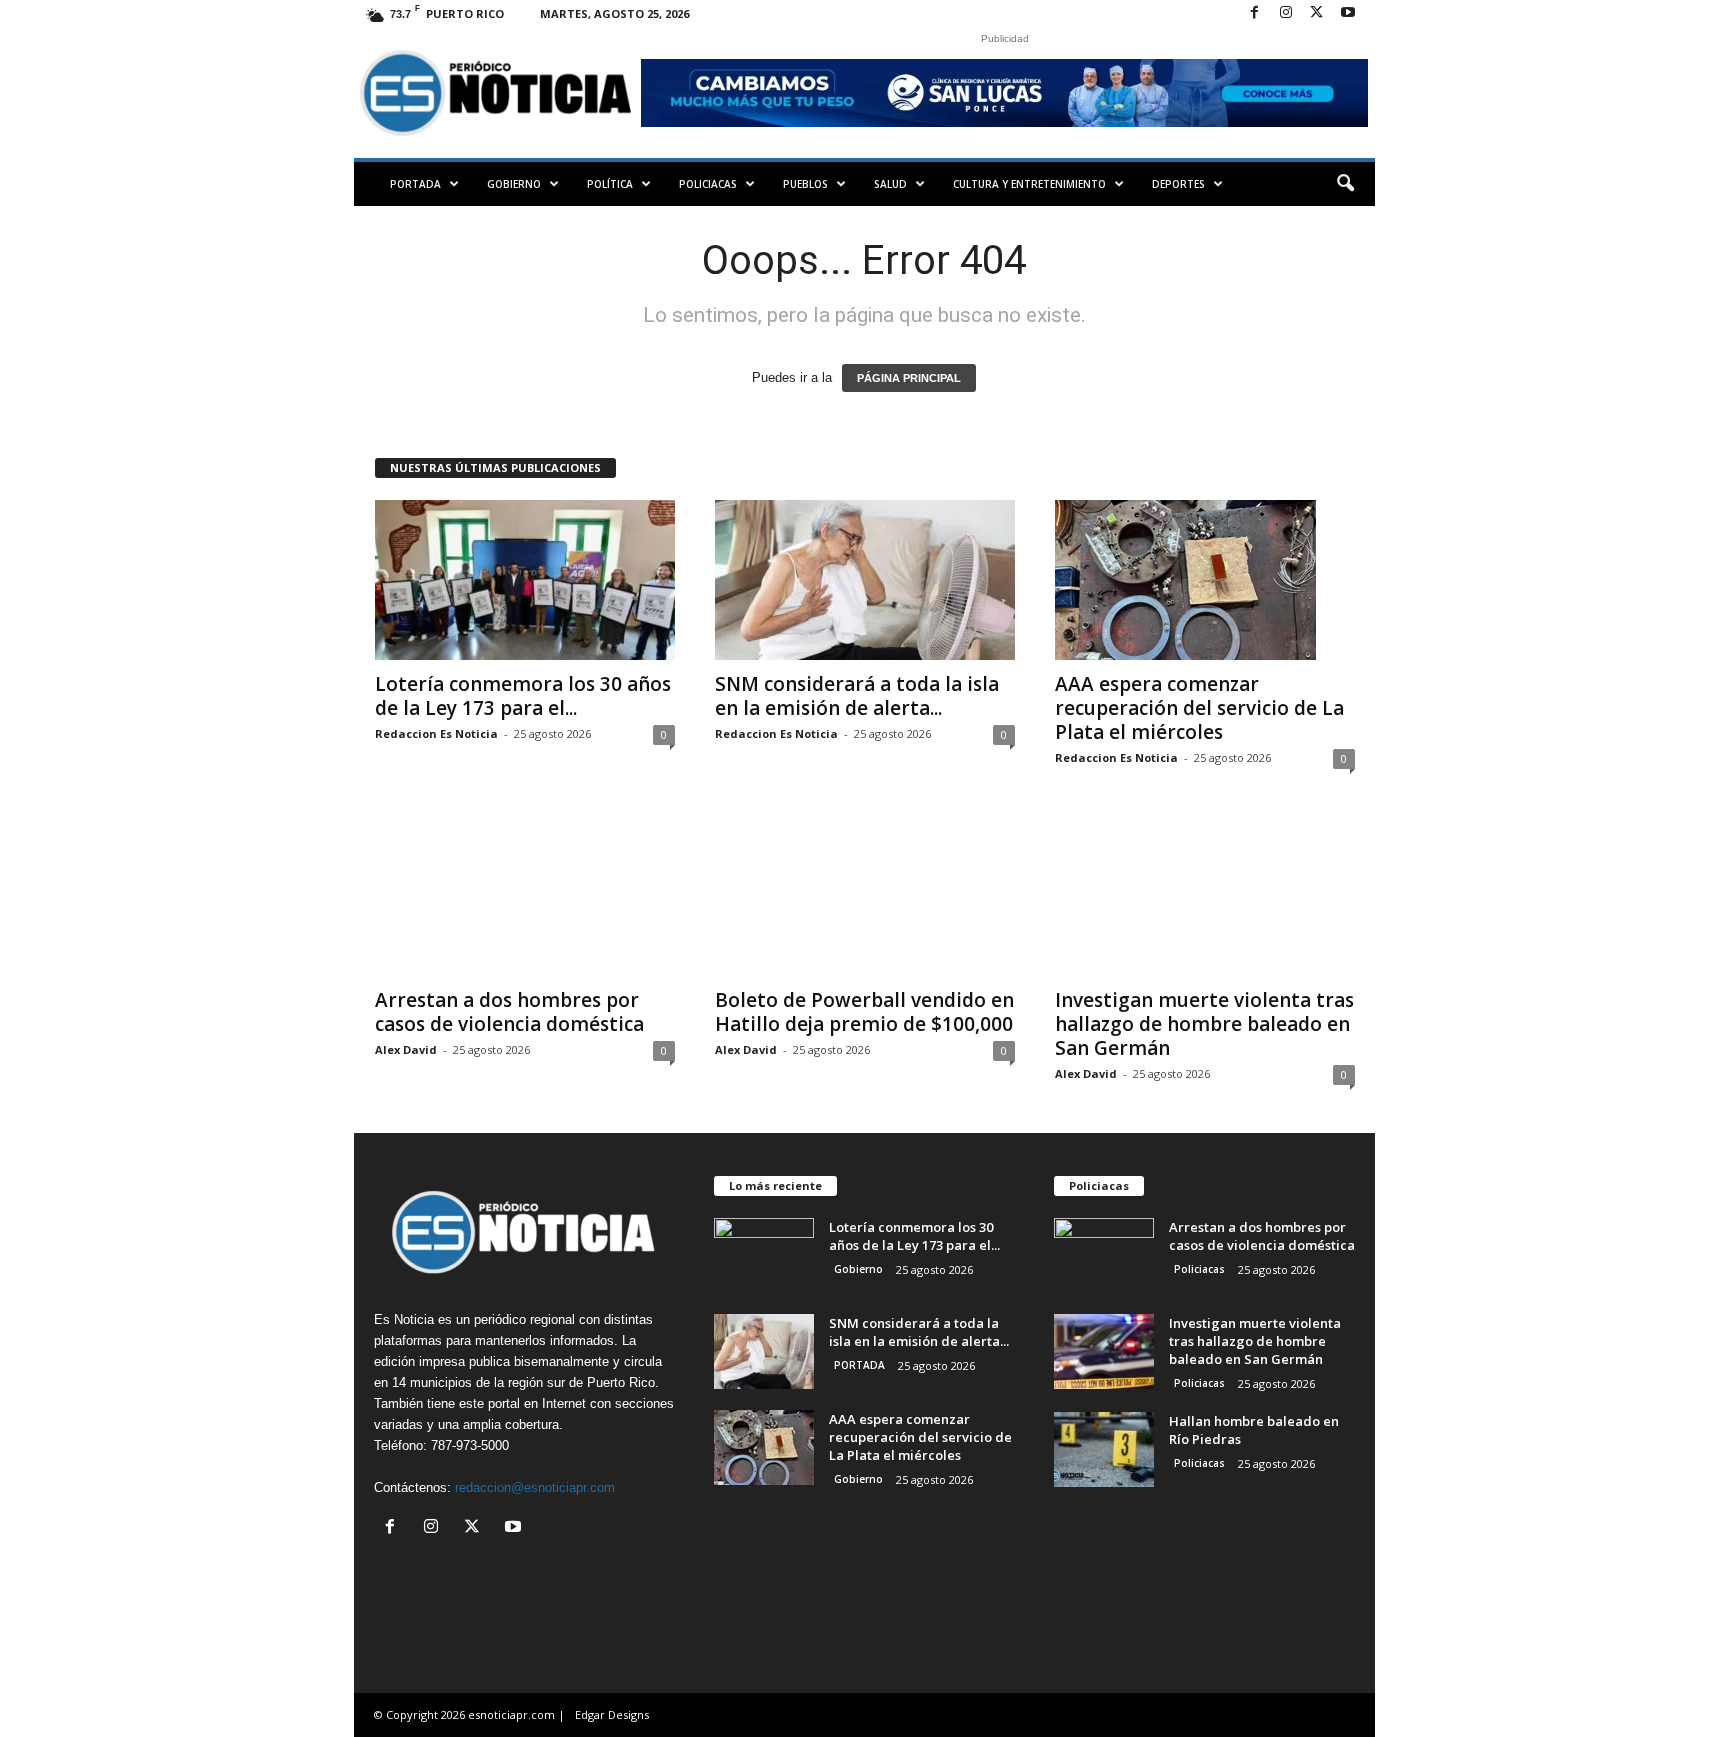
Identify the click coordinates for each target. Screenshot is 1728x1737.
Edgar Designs (612, 1714)
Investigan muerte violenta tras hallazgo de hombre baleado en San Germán (1204, 1024)
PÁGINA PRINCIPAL (909, 378)
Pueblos (805, 184)
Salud (890, 184)
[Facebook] (1255, 13)
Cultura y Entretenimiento (1029, 184)
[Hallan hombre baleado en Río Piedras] (1104, 1449)
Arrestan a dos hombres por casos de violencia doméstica (509, 1012)
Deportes (1178, 184)
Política (610, 184)
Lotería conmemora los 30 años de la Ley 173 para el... (523, 696)
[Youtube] (1348, 13)
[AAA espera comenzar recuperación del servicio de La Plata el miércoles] (1205, 580)
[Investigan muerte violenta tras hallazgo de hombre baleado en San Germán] (1205, 896)
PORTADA (415, 184)
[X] (1317, 13)
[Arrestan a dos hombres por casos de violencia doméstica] (525, 896)
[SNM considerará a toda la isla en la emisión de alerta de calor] (865, 580)
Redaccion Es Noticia (436, 733)
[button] (1345, 184)
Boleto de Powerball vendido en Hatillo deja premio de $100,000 (864, 1012)
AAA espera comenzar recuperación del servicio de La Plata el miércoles (1199, 708)
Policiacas (708, 184)
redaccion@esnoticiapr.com (535, 1487)
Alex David (406, 1049)
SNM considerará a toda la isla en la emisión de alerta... (857, 696)
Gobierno (514, 184)
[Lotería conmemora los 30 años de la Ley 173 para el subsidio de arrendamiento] (525, 580)
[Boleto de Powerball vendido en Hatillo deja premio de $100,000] (865, 896)
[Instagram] (1286, 13)
